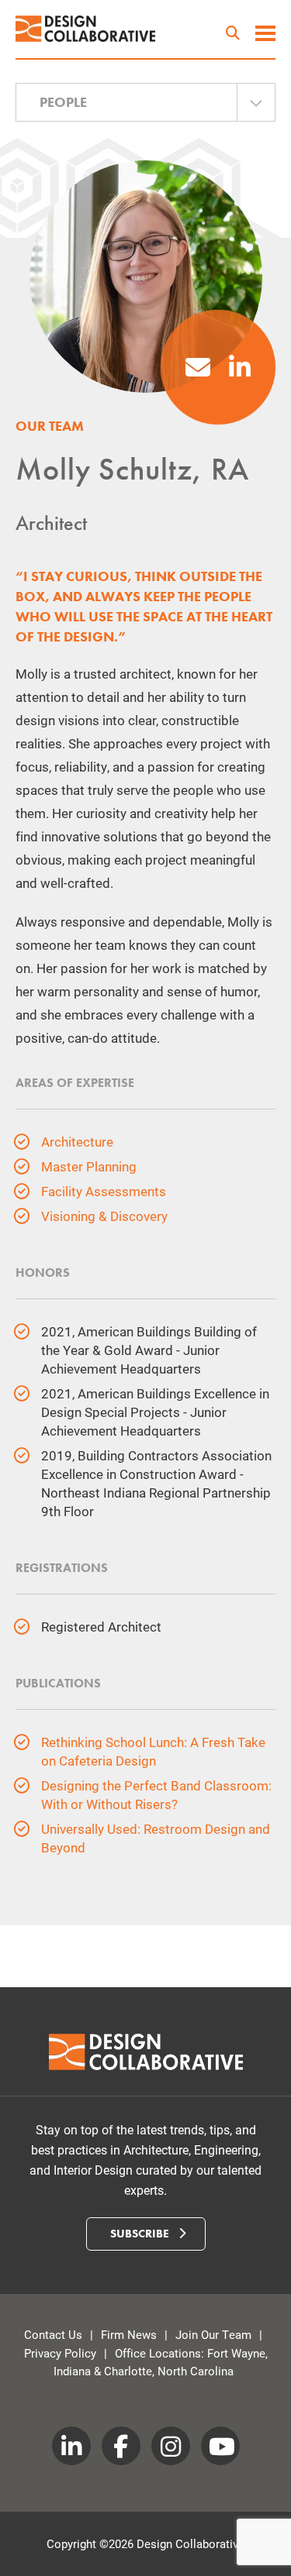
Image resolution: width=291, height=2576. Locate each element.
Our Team (50, 426)
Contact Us (53, 2334)
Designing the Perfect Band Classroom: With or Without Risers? (156, 1795)
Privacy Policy (60, 2353)
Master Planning (89, 1166)
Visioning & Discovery (104, 1216)
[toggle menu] (265, 35)
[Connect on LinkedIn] (240, 371)
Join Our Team (213, 2334)
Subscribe (141, 2234)
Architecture (77, 1142)
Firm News (129, 2334)
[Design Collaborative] (85, 29)
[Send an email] (198, 371)
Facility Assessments (104, 1191)
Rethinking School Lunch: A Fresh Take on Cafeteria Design (153, 1751)
